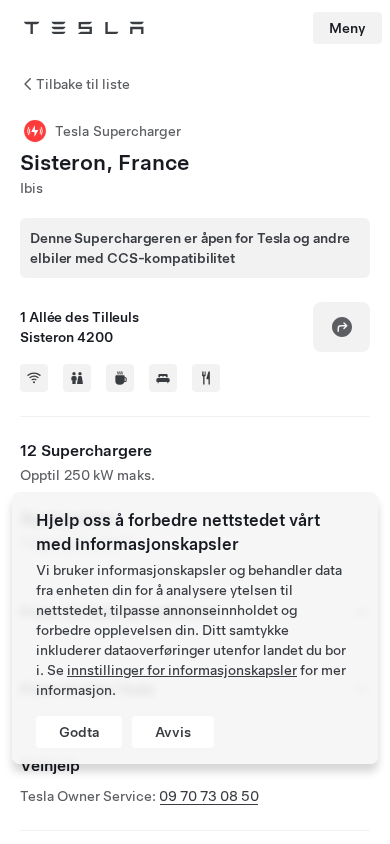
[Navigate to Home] (84, 28)
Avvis (173, 732)
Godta (79, 732)
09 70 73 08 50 (209, 796)
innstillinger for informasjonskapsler (182, 670)
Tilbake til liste (83, 84)
